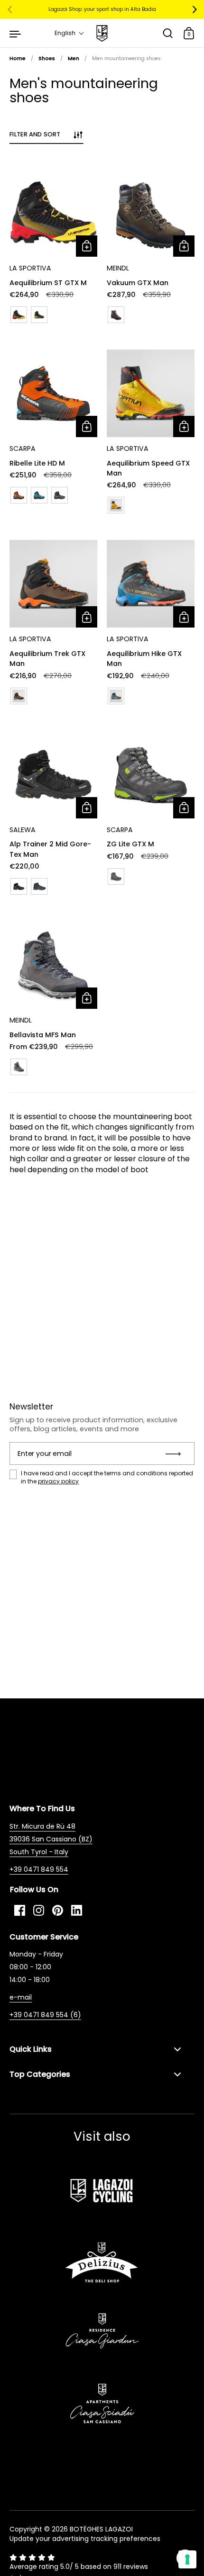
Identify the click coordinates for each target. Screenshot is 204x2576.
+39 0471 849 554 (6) (45, 2015)
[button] (70, 33)
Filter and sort (35, 134)
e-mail (21, 1997)
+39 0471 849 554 (39, 1869)
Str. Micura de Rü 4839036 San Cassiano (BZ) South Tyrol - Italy (51, 1839)
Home (18, 58)
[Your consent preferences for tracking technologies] (187, 2559)
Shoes (47, 58)
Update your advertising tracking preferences (85, 2539)
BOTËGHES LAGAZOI (101, 2529)
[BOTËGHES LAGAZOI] (102, 33)
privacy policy (58, 1481)
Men (74, 58)
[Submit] (176, 1454)
